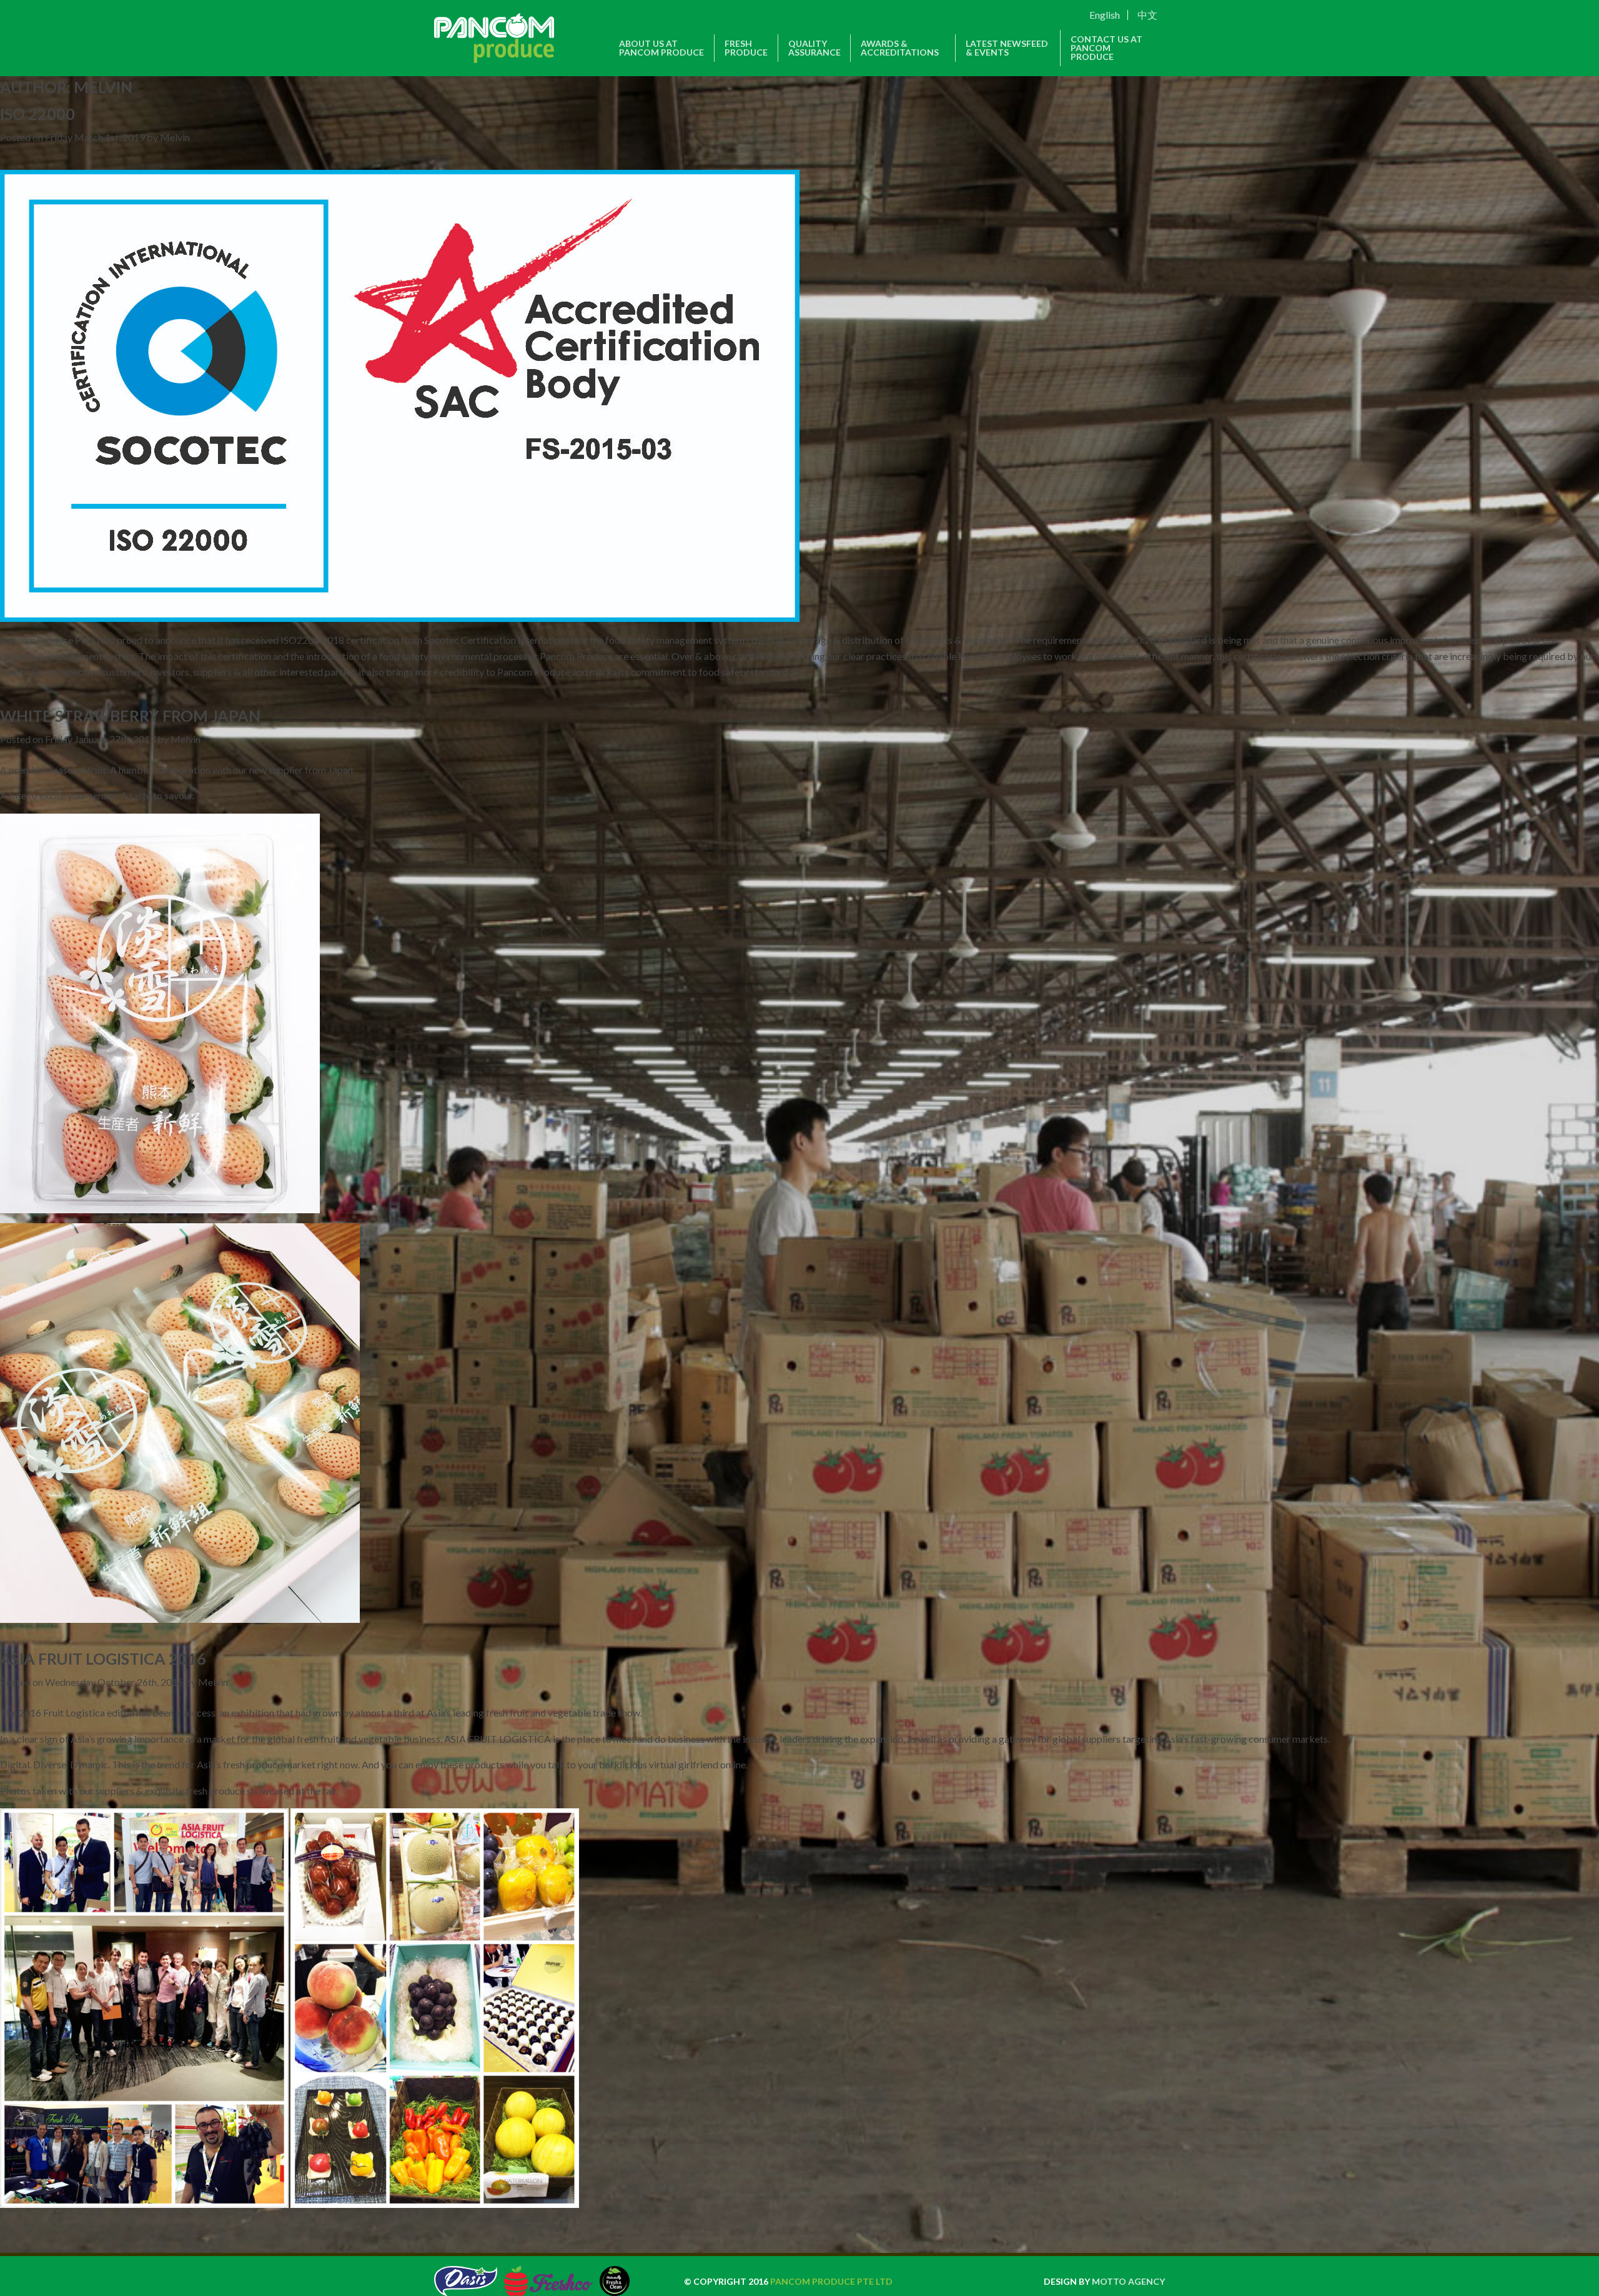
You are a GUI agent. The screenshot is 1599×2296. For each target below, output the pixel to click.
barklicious (623, 1764)
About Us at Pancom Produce (661, 48)
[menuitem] (1122, 15)
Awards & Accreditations (900, 48)
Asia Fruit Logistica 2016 (103, 1658)
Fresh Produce (746, 48)
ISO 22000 (37, 114)
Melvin (175, 137)
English (1104, 15)
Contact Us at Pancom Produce (1106, 48)
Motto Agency (1128, 2281)
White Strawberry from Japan (130, 716)
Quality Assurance (814, 48)
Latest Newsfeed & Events (1007, 48)
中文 (1146, 15)
